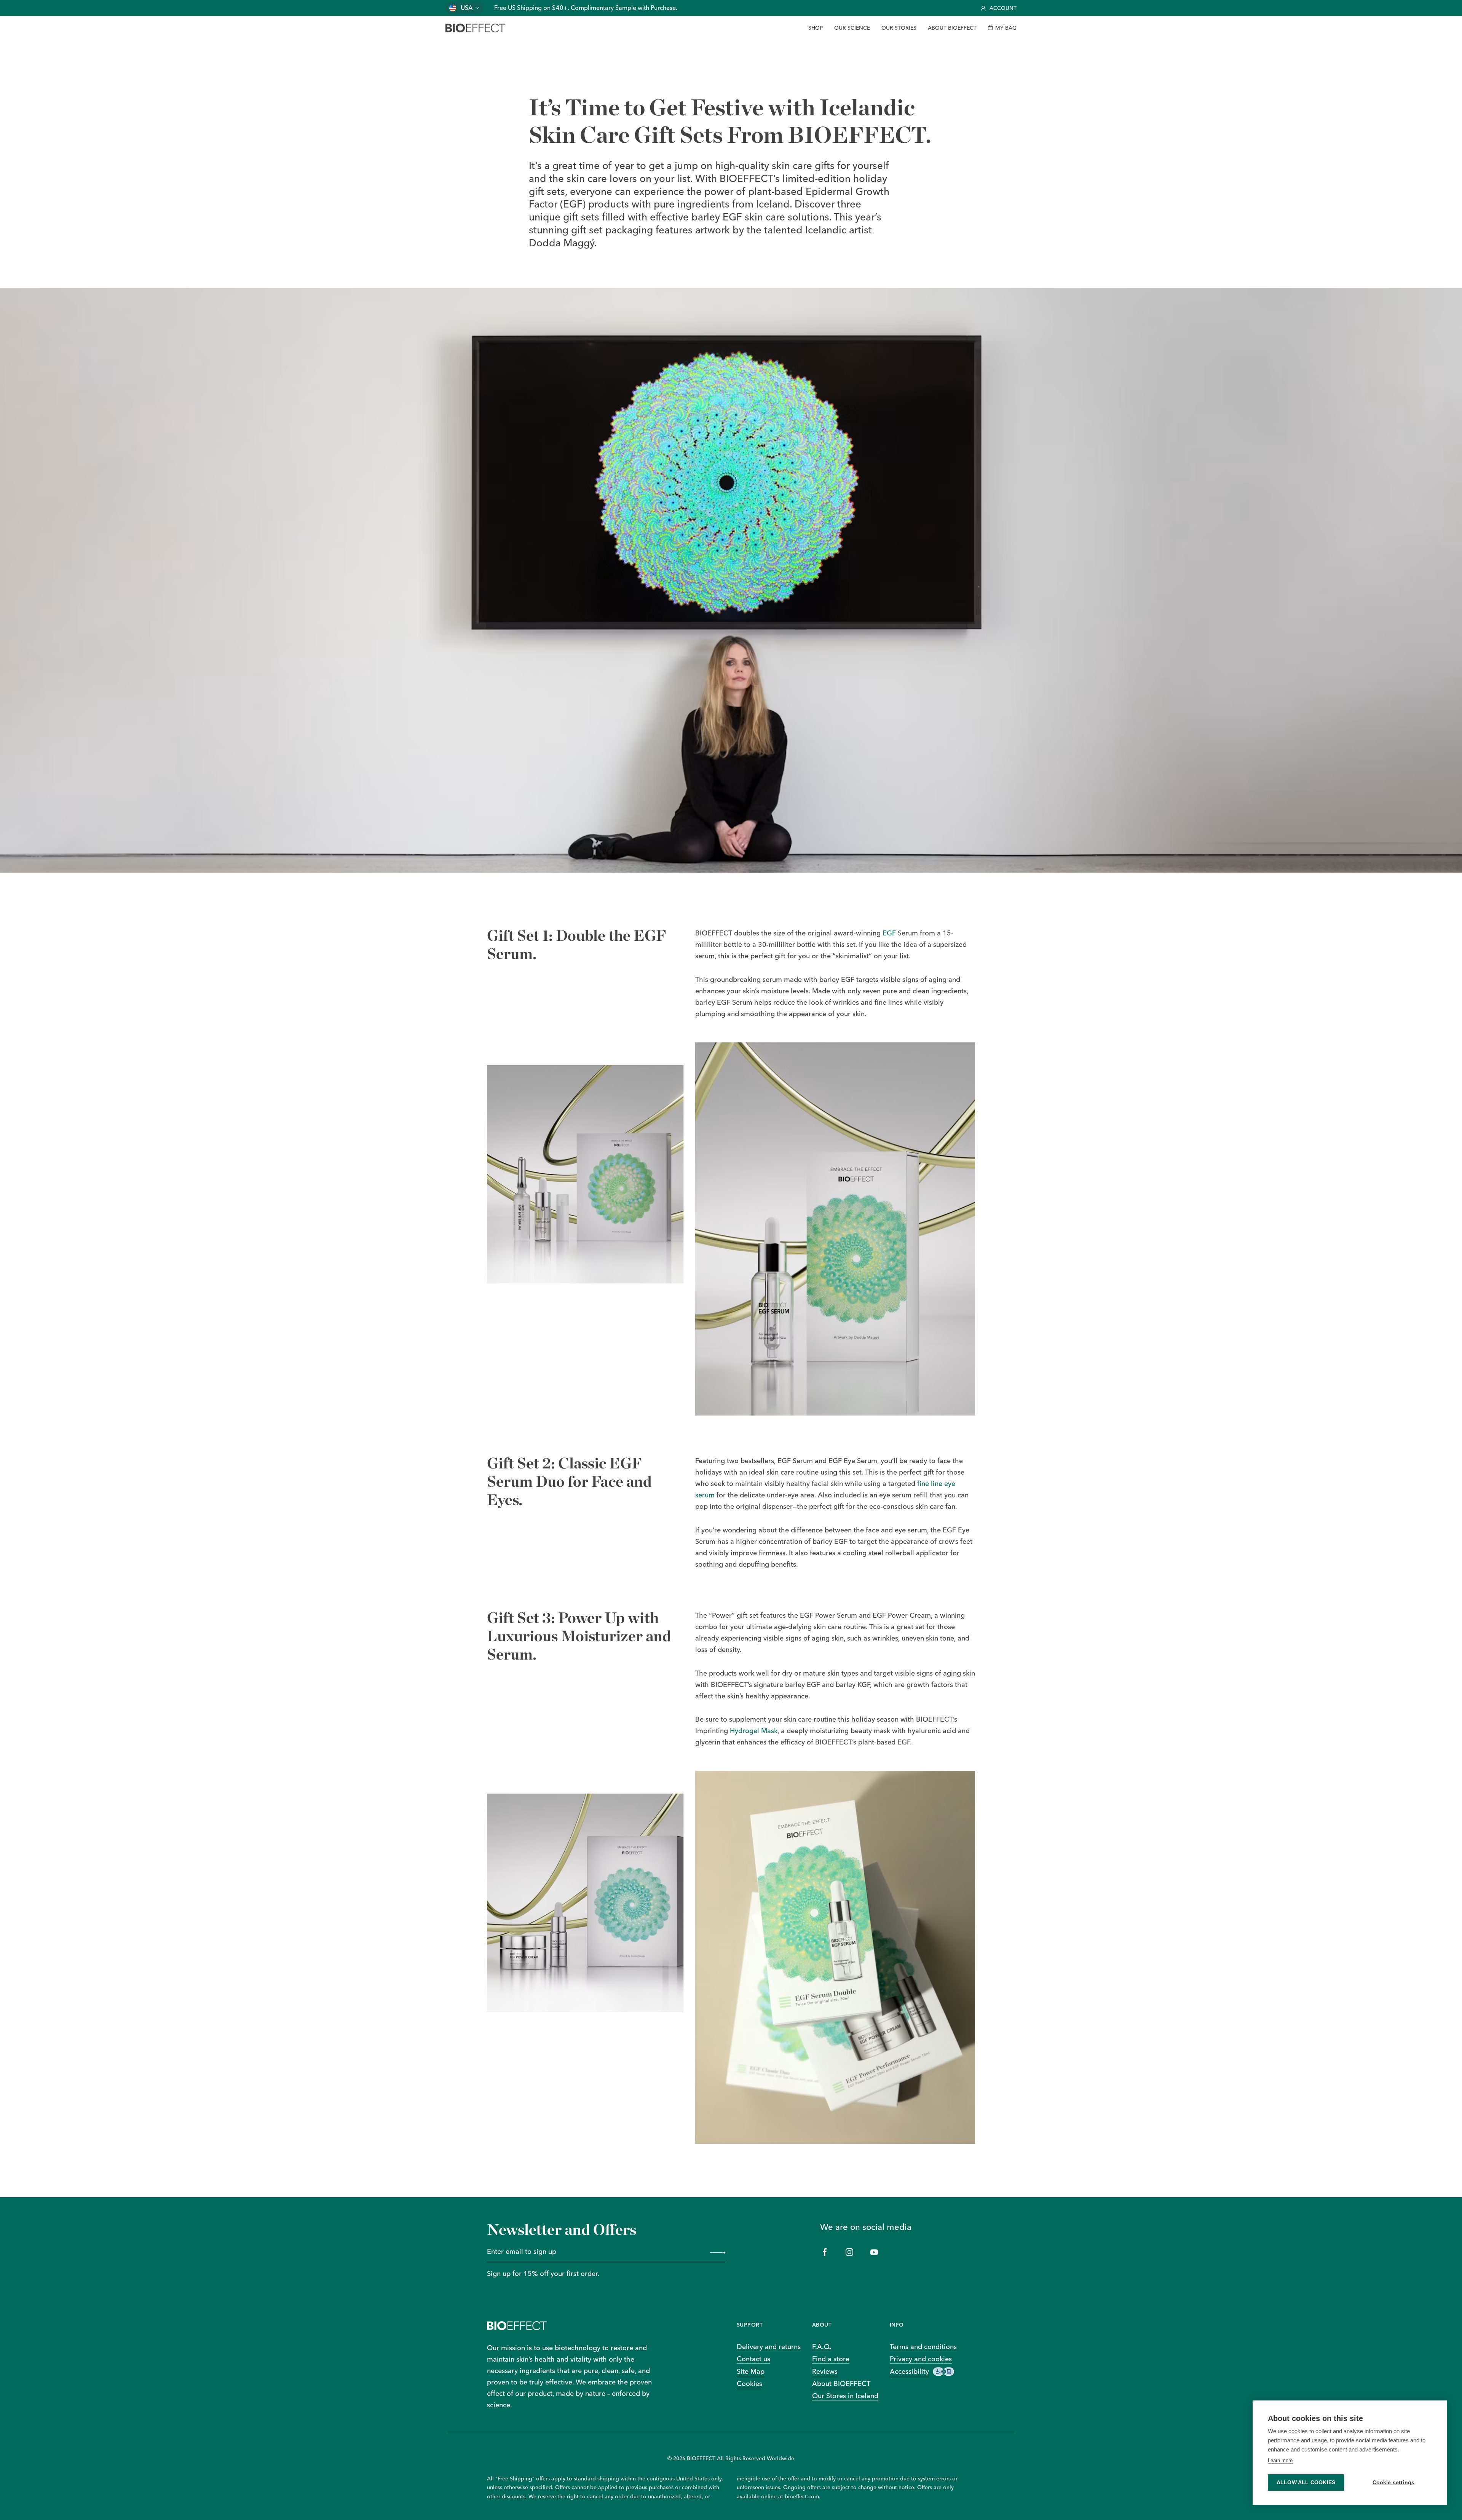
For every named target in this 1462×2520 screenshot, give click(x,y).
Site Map (751, 2371)
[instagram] (850, 2252)
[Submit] (716, 2252)
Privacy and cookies (921, 2359)
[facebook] (825, 2252)
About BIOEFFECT (841, 2384)
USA (467, 8)
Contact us (753, 2359)
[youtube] (874, 2252)
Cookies (749, 2384)
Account (1003, 8)
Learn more (1280, 2460)
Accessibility (909, 2371)
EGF (889, 933)
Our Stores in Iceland (845, 2396)
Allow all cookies (1306, 2482)
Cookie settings (1394, 2482)
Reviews (825, 2371)
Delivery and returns (769, 2347)
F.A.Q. (822, 2347)
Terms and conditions (923, 2347)
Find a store (831, 2359)
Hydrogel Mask (754, 1731)
